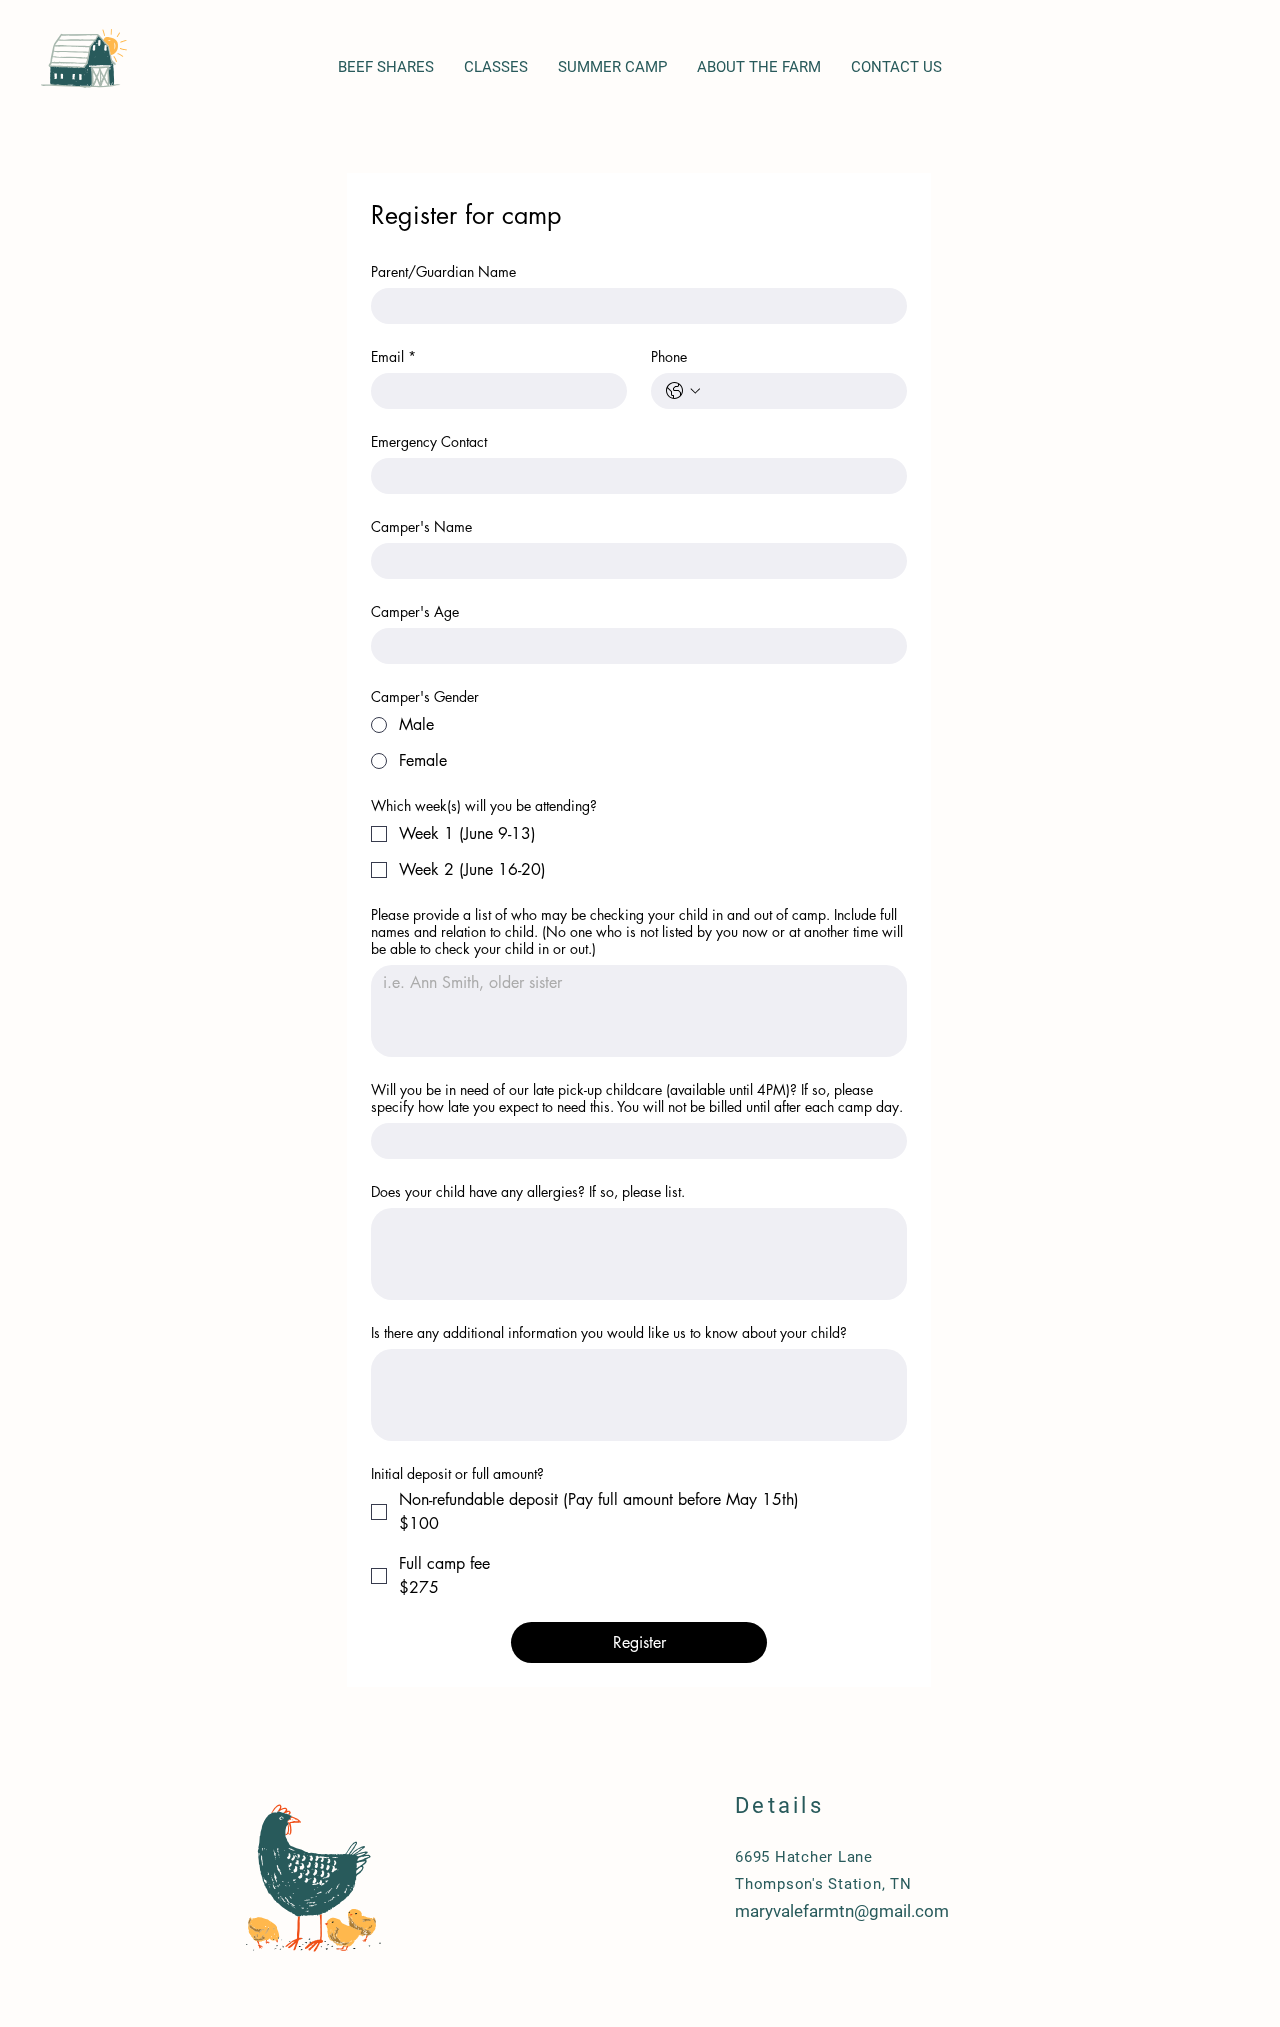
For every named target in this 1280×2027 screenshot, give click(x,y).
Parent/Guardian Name (443, 271)
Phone (669, 356)
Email (393, 356)
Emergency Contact (429, 441)
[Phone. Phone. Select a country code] (683, 391)
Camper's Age (415, 611)
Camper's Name (421, 526)
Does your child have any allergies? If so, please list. (528, 1191)
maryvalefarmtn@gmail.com (842, 1911)
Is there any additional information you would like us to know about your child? (609, 1332)
